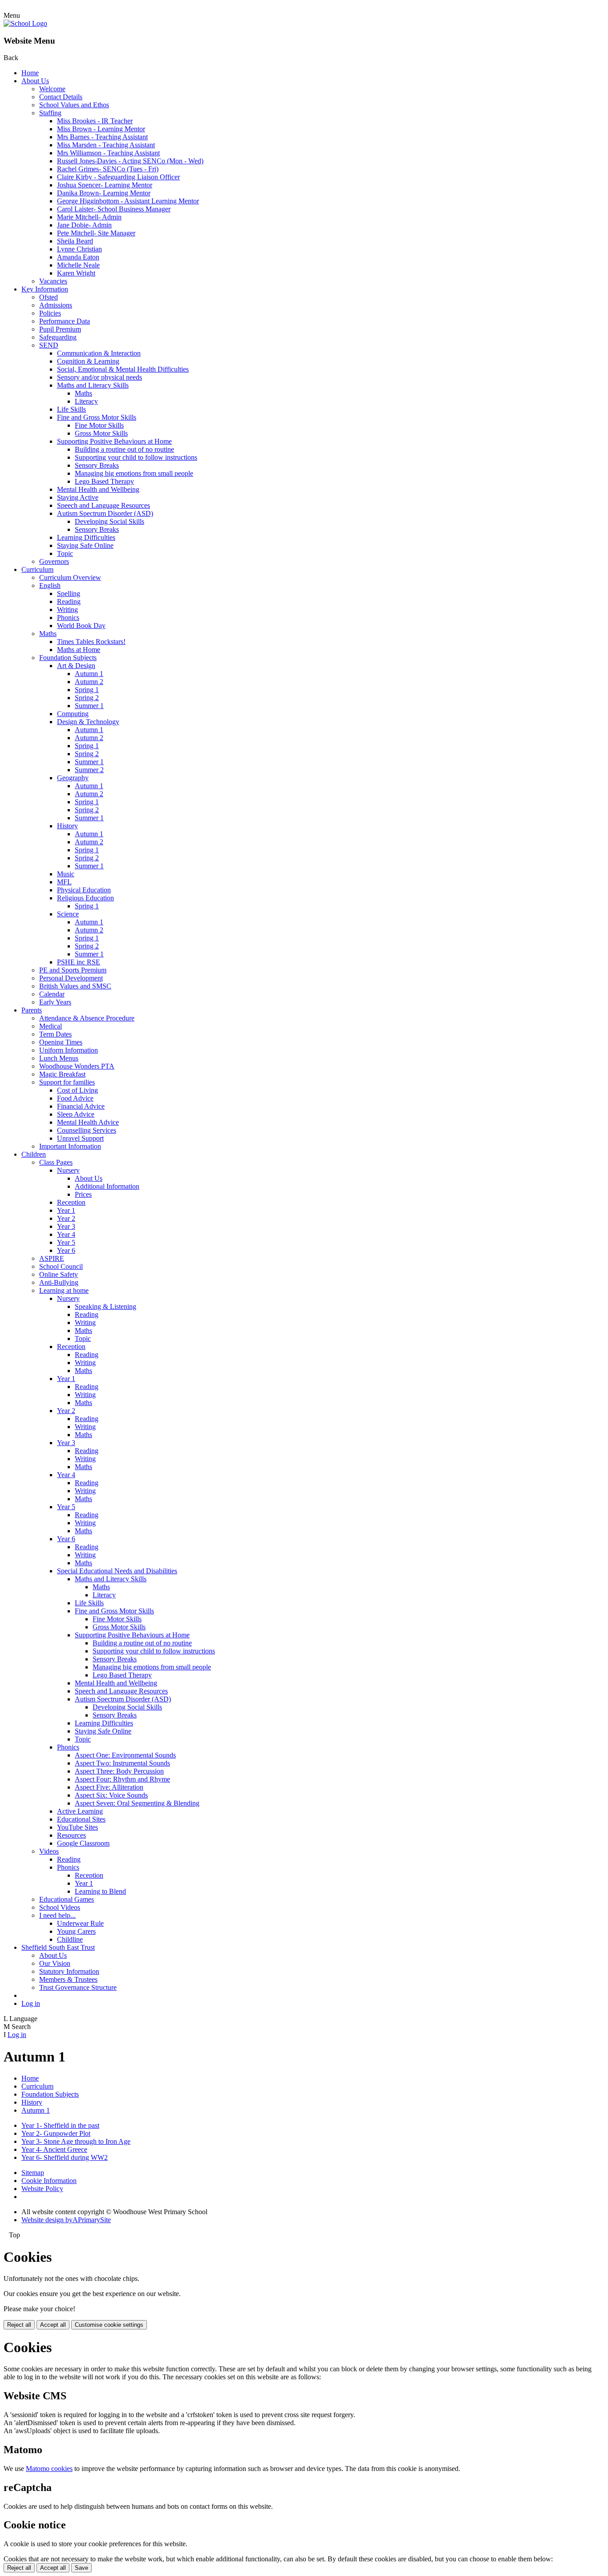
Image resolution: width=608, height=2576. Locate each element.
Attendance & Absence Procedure (87, 1018)
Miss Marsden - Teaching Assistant (106, 145)
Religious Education (85, 898)
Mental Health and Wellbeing (98, 489)
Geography (73, 778)
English (50, 585)
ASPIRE (52, 1258)
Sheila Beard (75, 241)
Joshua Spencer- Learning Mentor (105, 185)
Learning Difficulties (86, 537)
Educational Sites (81, 1819)
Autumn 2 (89, 682)
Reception (71, 1202)
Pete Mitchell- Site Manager (96, 233)
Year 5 (66, 1242)
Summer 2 (89, 770)
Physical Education (84, 890)
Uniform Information (69, 1050)
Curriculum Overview (70, 577)
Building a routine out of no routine (124, 449)
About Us (35, 81)
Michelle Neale (78, 265)
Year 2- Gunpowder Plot (56, 2133)
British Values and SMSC (75, 986)
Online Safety (59, 1274)
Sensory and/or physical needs (99, 377)
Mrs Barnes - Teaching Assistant (102, 137)
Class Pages (56, 1162)
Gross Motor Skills (101, 433)
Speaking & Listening (105, 1306)
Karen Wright (76, 273)
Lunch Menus (59, 1058)
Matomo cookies (49, 2469)
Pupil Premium (60, 329)
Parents (32, 1010)
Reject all (19, 2325)
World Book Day (81, 626)
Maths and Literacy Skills (93, 385)
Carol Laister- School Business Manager (114, 209)
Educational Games (67, 1899)
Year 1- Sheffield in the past (60, 2125)
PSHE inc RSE (79, 962)
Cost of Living (77, 1090)
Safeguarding (58, 337)
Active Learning (80, 1811)
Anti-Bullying (59, 1282)
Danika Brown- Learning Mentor (104, 193)
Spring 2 (87, 698)
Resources (71, 1835)
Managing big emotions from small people (134, 473)
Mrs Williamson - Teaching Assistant (108, 153)
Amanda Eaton (78, 257)
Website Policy (42, 2189)
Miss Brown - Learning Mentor (101, 129)
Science (68, 914)
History (67, 826)
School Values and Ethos (74, 105)
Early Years (55, 1002)
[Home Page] (25, 23)
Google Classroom (83, 1843)
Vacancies (53, 281)
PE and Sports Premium (73, 970)
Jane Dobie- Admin (84, 225)
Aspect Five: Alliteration (109, 1787)
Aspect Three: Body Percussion (119, 1771)
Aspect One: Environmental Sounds (125, 1755)
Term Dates (55, 1034)
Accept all (53, 2325)
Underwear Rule (80, 1923)
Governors (54, 561)
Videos (49, 1851)
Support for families (67, 1082)
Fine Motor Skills (99, 425)
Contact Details (61, 97)
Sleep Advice (76, 1114)
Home (30, 73)
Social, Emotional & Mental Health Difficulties (123, 369)
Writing (67, 610)
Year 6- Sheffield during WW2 (65, 2157)
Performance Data (65, 321)
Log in (31, 2003)
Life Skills (71, 409)
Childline (70, 1939)
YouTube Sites (77, 1827)
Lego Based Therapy (104, 481)
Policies (50, 313)
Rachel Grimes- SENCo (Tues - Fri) (108, 169)
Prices (83, 1194)
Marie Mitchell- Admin (89, 217)
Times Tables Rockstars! (91, 642)
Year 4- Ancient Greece (54, 2149)
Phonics (68, 618)
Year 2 (66, 1218)
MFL (64, 882)
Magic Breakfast (62, 1074)
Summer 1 (89, 706)
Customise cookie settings (109, 2325)
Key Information (45, 289)
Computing (73, 714)
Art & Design (76, 666)
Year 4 (66, 1234)
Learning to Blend (100, 1891)
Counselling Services (87, 1130)
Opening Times (61, 1042)
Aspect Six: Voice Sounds (111, 1795)
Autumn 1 (89, 674)
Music (66, 874)
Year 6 (66, 1250)
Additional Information (107, 1186)
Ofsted (49, 297)
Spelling (69, 593)
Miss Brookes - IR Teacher (95, 121)
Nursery (68, 1170)
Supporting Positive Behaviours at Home (114, 441)
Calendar (52, 994)
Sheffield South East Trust (58, 1947)
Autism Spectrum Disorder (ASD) (105, 513)
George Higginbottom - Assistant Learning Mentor (128, 201)
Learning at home (64, 1290)
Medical (51, 1026)
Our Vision (55, 1963)
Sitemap (33, 2173)
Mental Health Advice (88, 1122)
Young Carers (76, 1931)
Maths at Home (79, 650)
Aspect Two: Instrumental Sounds (122, 1763)
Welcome (52, 89)
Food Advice (75, 1098)
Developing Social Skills (109, 521)
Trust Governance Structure (78, 1987)
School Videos (60, 1907)
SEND (49, 345)
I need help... (57, 1915)
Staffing (50, 113)
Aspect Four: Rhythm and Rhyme (122, 1779)
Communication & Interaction (99, 353)
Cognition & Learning (88, 361)
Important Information (70, 1146)
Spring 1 (87, 690)
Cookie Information (49, 2181)
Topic (65, 553)
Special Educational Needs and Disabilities (117, 1571)
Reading (69, 601)
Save (81, 2568)
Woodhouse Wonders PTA (77, 1066)
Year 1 (66, 1210)
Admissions (56, 305)
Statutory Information (69, 1971)
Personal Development (71, 978)
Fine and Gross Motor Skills (97, 417)
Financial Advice (81, 1106)
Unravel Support (80, 1138)
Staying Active (78, 497)
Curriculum (37, 569)
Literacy (86, 401)
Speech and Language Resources (103, 505)
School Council (61, 1266)
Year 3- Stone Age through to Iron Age (76, 2141)
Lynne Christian (79, 249)
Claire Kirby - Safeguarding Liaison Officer (118, 177)
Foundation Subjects (68, 658)
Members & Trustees (68, 1979)
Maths (83, 393)
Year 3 (66, 1226)
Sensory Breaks (97, 465)
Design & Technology (88, 722)
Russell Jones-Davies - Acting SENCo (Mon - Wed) (130, 161)
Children (34, 1154)
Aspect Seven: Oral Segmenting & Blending (137, 1803)
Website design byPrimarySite (66, 2220)
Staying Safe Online (85, 545)
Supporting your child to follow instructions (136, 457)
